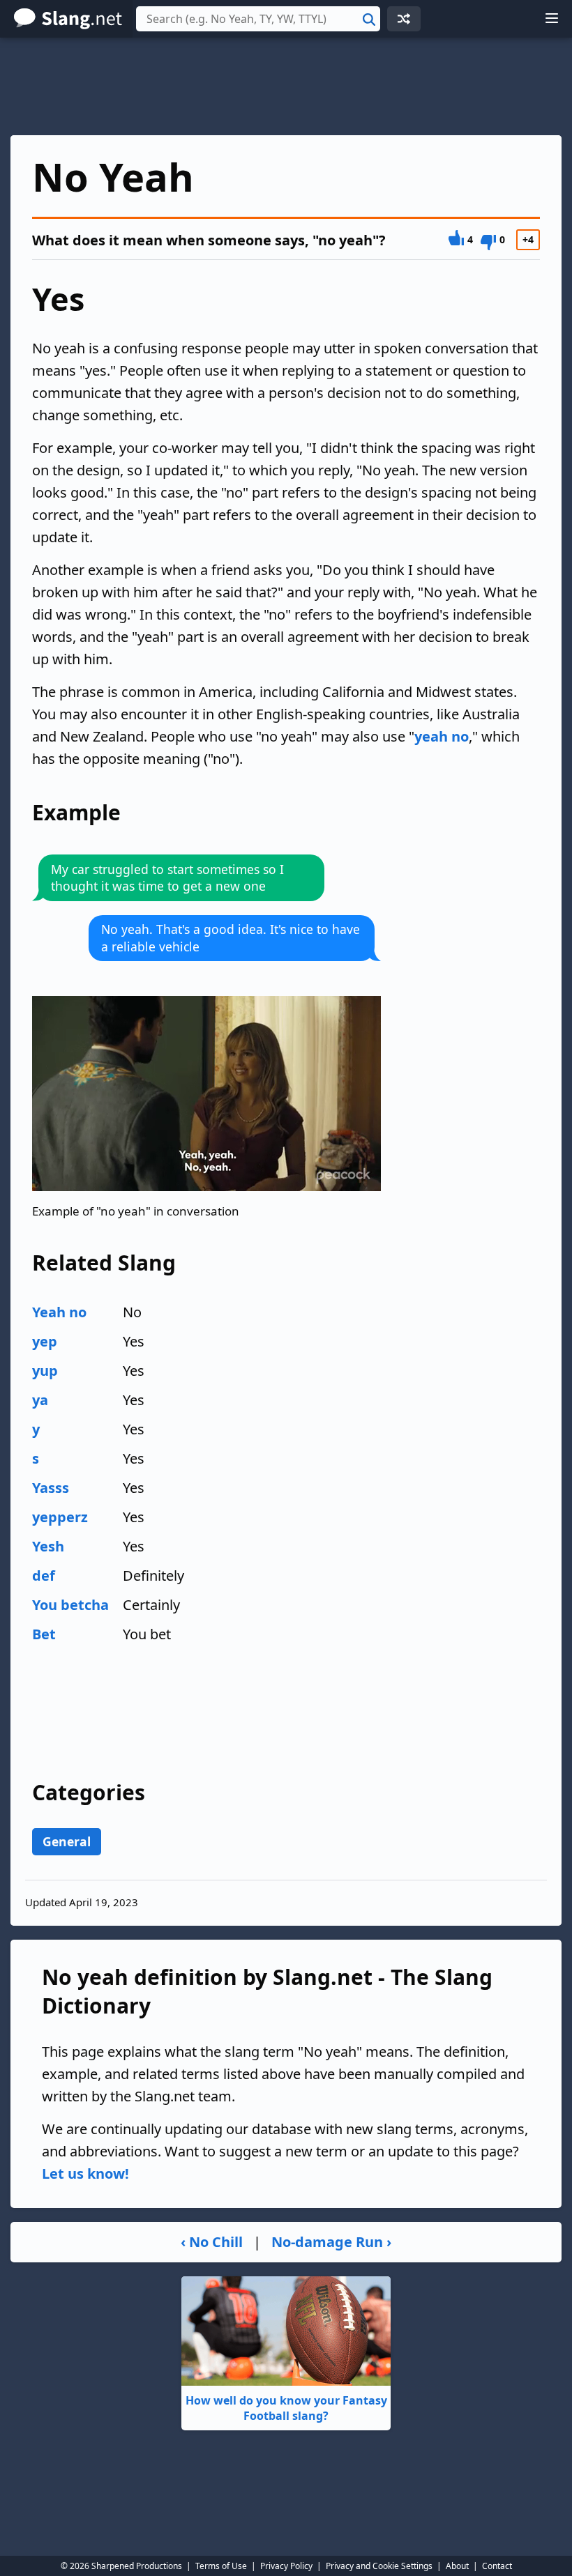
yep (45, 1341)
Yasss (51, 1488)
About (457, 2566)
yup (45, 1371)
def (44, 1575)
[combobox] (258, 19)
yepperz (60, 1517)
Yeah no (59, 1312)
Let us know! (85, 2173)
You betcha (70, 1605)
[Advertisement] (286, 86)
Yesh (48, 1546)
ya (40, 1400)
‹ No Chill (212, 2242)
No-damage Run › (331, 2242)
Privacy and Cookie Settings (379, 2566)
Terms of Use (221, 2566)
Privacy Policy (286, 2566)
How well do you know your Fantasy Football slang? (286, 2408)
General (67, 1841)
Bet (44, 1634)
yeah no (442, 736)
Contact (497, 2566)
